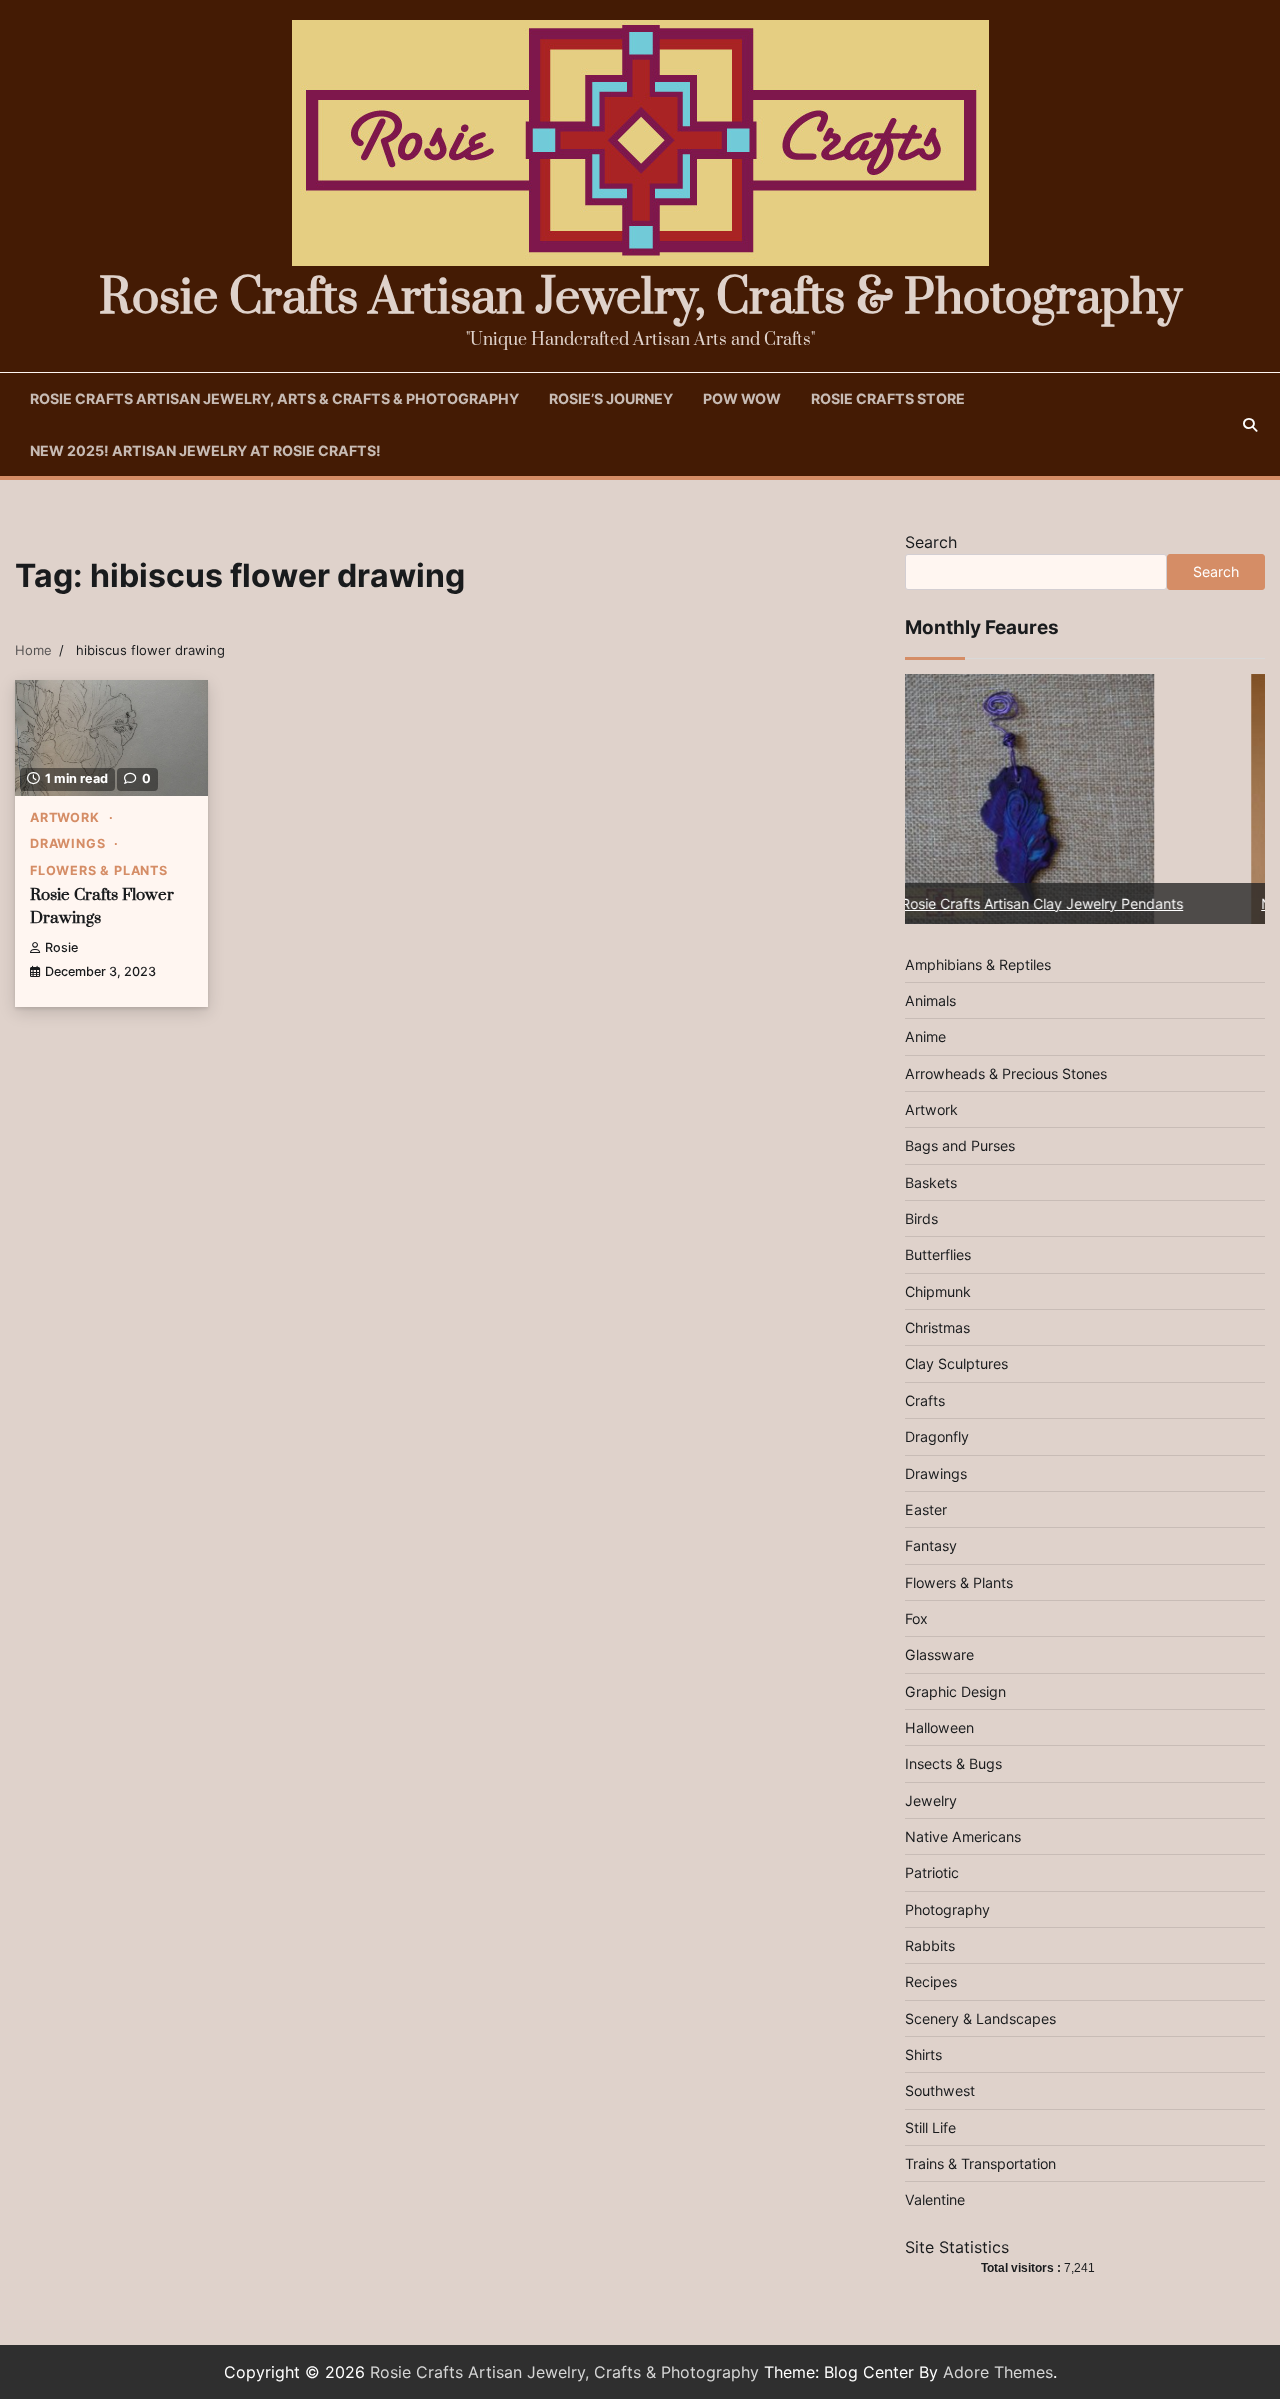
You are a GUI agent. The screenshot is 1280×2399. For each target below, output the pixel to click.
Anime (925, 1036)
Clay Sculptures (956, 1363)
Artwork (65, 817)
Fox (916, 1618)
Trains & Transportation (980, 2163)
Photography (947, 1909)
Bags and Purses (960, 1145)
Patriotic (932, 1872)
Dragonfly (937, 1436)
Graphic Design (955, 1691)
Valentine (935, 2199)
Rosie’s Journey (611, 398)
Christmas (937, 1327)
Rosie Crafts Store (888, 398)
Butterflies (938, 1254)
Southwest (940, 2090)
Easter (926, 1509)
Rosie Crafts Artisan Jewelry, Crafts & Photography (640, 298)
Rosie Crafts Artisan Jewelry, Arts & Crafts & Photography (274, 398)
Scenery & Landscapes (980, 2018)
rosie (61, 947)
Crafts (925, 1400)
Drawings (67, 843)
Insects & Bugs (953, 1763)
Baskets (931, 1182)
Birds (921, 1218)
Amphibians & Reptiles (978, 964)
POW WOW (742, 398)
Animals (930, 1000)
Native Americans (963, 1836)
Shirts (923, 2054)
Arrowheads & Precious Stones (1006, 1073)
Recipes (931, 1981)
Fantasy (931, 1545)
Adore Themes (998, 2372)
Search (931, 542)
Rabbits (930, 1945)
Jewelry (931, 1800)
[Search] (1250, 425)
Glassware (939, 1654)
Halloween (939, 1727)
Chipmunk (938, 1291)
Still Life (930, 2127)
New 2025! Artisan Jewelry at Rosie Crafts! (205, 450)
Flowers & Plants (99, 870)
